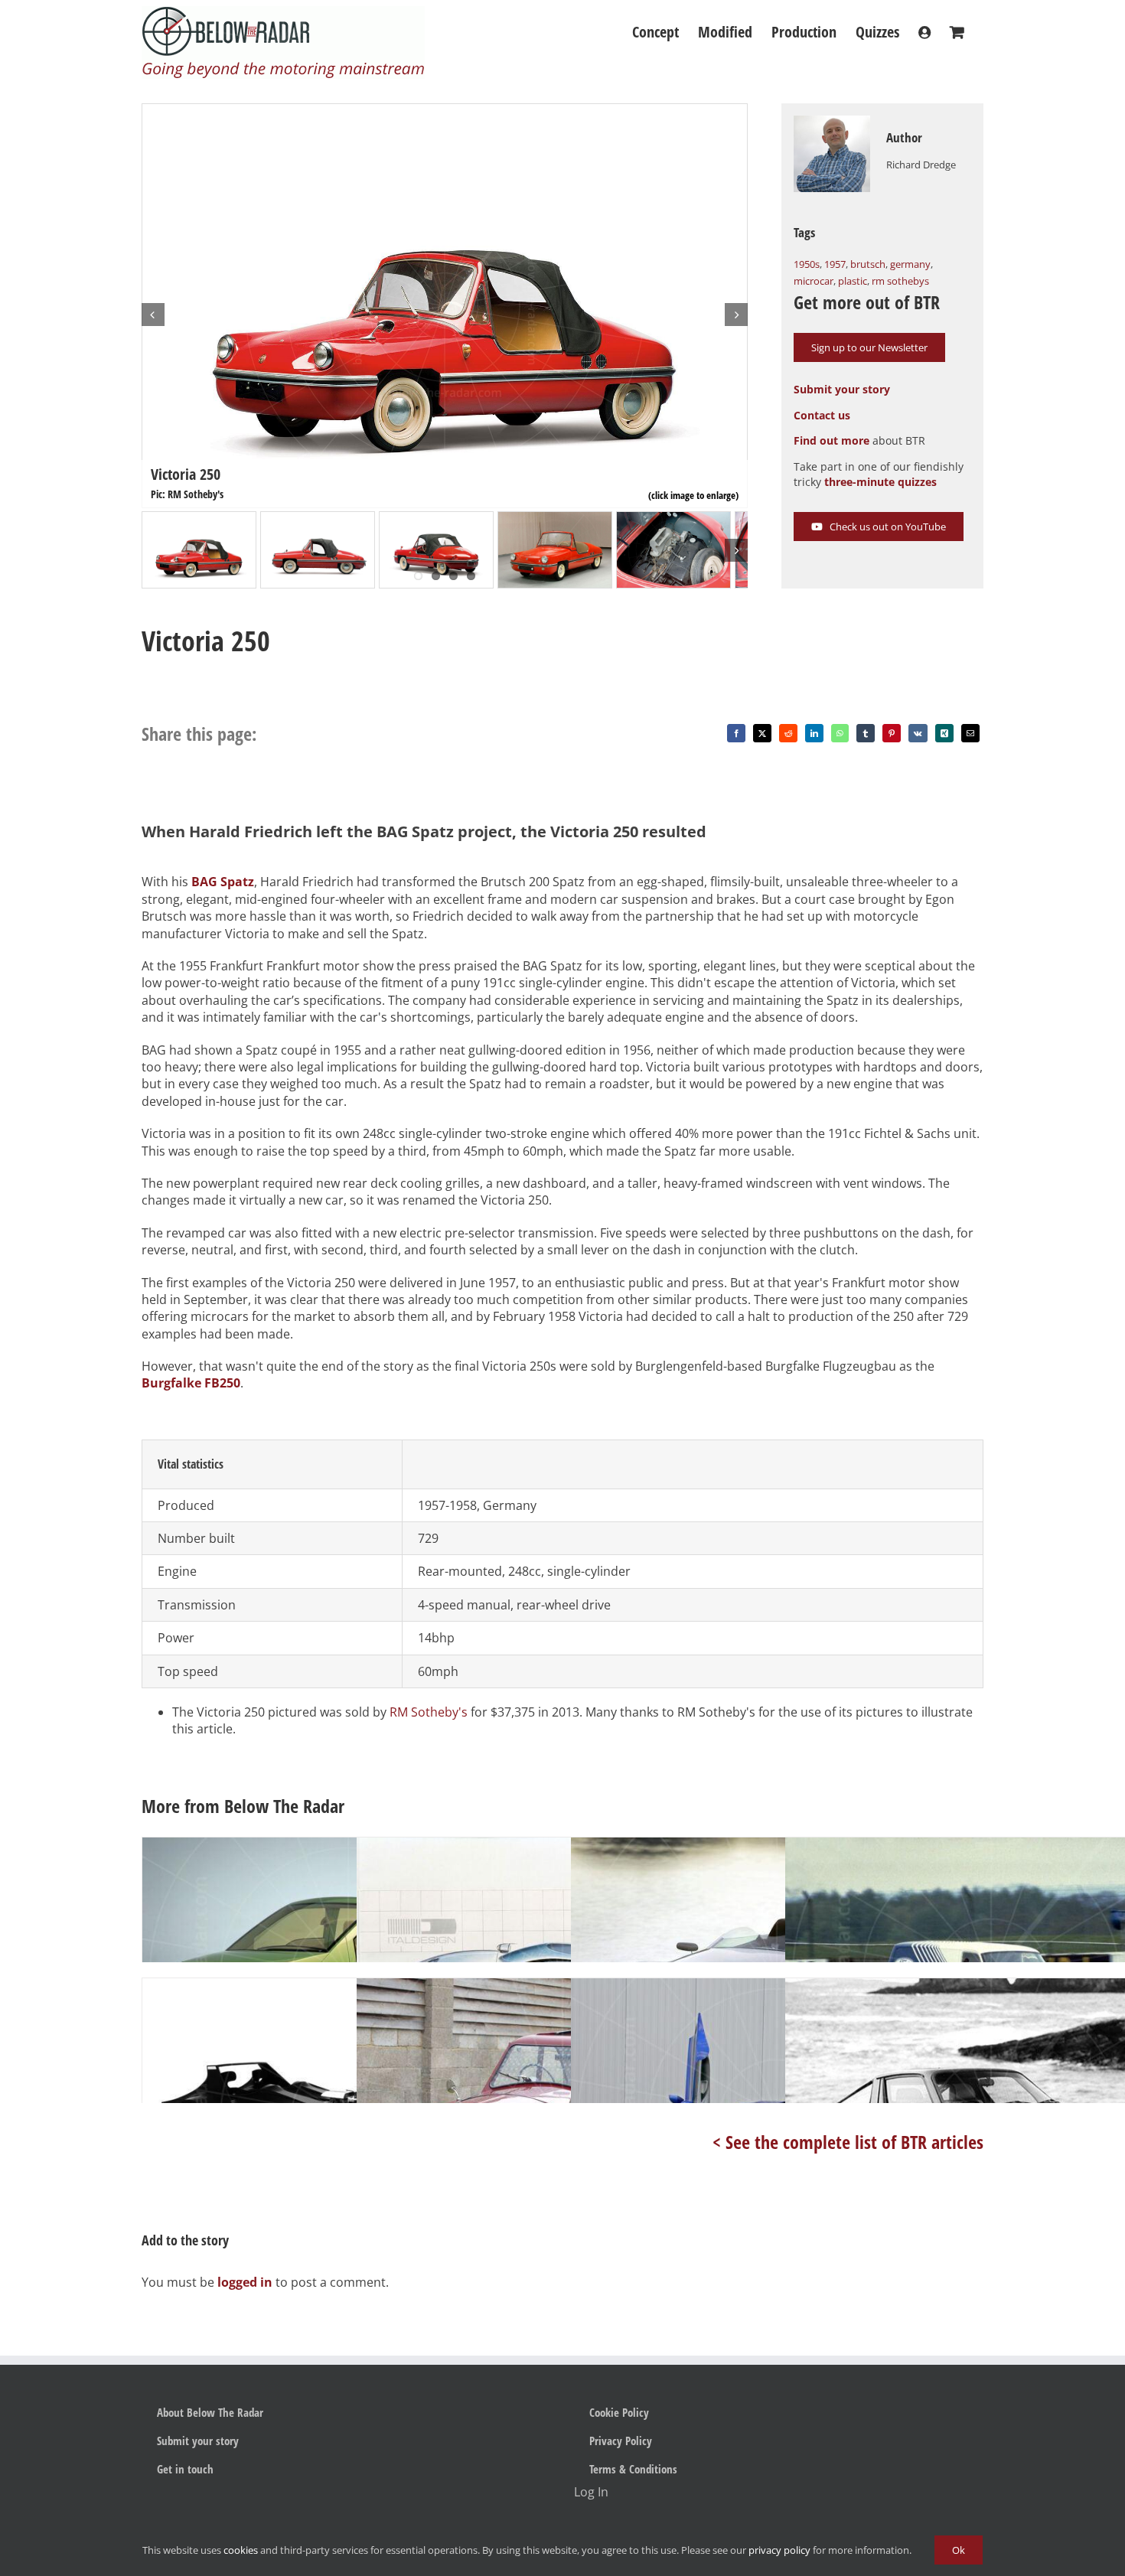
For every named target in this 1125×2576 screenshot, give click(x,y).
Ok (959, 2550)
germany (910, 264)
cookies (241, 2550)
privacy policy (779, 2550)
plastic (853, 281)
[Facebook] (736, 733)
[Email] (970, 733)
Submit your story (842, 389)
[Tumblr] (866, 733)
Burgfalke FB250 (191, 1383)
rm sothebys (900, 281)
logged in (245, 2282)
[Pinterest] (892, 733)
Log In (591, 2492)
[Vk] (918, 733)
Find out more (832, 440)
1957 (835, 264)
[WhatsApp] (840, 733)
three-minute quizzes (880, 482)
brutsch (868, 264)
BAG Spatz (223, 882)
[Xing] (944, 733)
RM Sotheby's (429, 1712)
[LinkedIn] (814, 733)
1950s (807, 264)
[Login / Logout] (924, 32)
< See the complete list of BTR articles (848, 2142)
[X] (762, 733)
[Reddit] (788, 733)
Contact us (822, 415)
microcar (814, 281)
